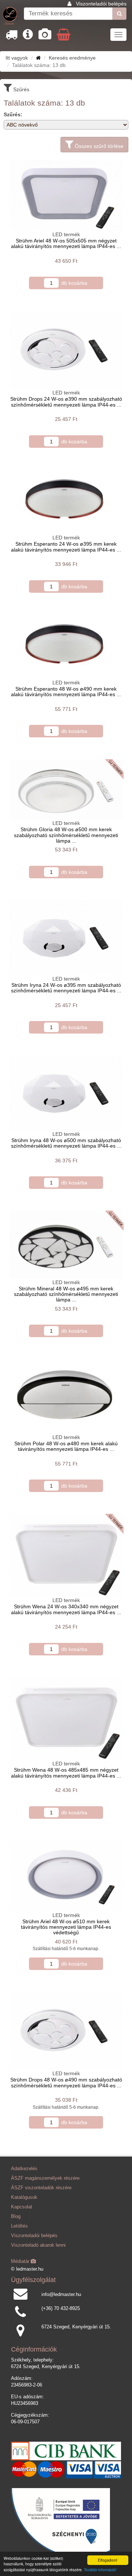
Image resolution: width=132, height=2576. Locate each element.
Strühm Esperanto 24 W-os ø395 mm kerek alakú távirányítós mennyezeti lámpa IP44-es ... (66, 547)
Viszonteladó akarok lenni (38, 2245)
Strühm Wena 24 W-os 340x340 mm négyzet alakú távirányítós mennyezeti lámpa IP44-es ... (66, 1609)
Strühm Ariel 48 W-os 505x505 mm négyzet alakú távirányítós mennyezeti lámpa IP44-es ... (66, 243)
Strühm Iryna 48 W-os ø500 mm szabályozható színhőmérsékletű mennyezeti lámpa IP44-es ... (66, 1143)
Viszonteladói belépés (101, 4)
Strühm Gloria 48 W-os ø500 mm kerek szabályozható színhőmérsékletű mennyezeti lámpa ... (66, 835)
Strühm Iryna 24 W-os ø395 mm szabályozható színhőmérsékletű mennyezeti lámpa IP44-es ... (66, 988)
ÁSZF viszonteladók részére (41, 2188)
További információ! (100, 2570)
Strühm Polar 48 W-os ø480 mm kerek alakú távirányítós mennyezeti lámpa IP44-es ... (66, 1446)
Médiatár (21, 2261)
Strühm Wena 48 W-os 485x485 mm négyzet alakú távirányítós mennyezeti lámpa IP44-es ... (66, 1773)
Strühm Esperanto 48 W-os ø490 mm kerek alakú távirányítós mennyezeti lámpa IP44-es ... (66, 692)
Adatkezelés (24, 2169)
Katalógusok (24, 2197)
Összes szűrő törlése (98, 146)
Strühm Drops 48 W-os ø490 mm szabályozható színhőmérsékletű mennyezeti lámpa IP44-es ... (66, 2082)
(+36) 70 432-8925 (61, 2309)
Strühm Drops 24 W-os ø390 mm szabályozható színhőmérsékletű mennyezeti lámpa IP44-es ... (66, 402)
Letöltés (19, 2226)
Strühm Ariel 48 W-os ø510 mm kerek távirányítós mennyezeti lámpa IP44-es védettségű (66, 1927)
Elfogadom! (108, 2560)
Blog (16, 2217)
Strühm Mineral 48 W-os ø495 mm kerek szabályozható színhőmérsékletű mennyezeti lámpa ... (66, 1294)
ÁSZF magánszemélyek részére (45, 2178)
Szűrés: (13, 114)
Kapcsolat (22, 2207)
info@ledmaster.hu (61, 2295)
